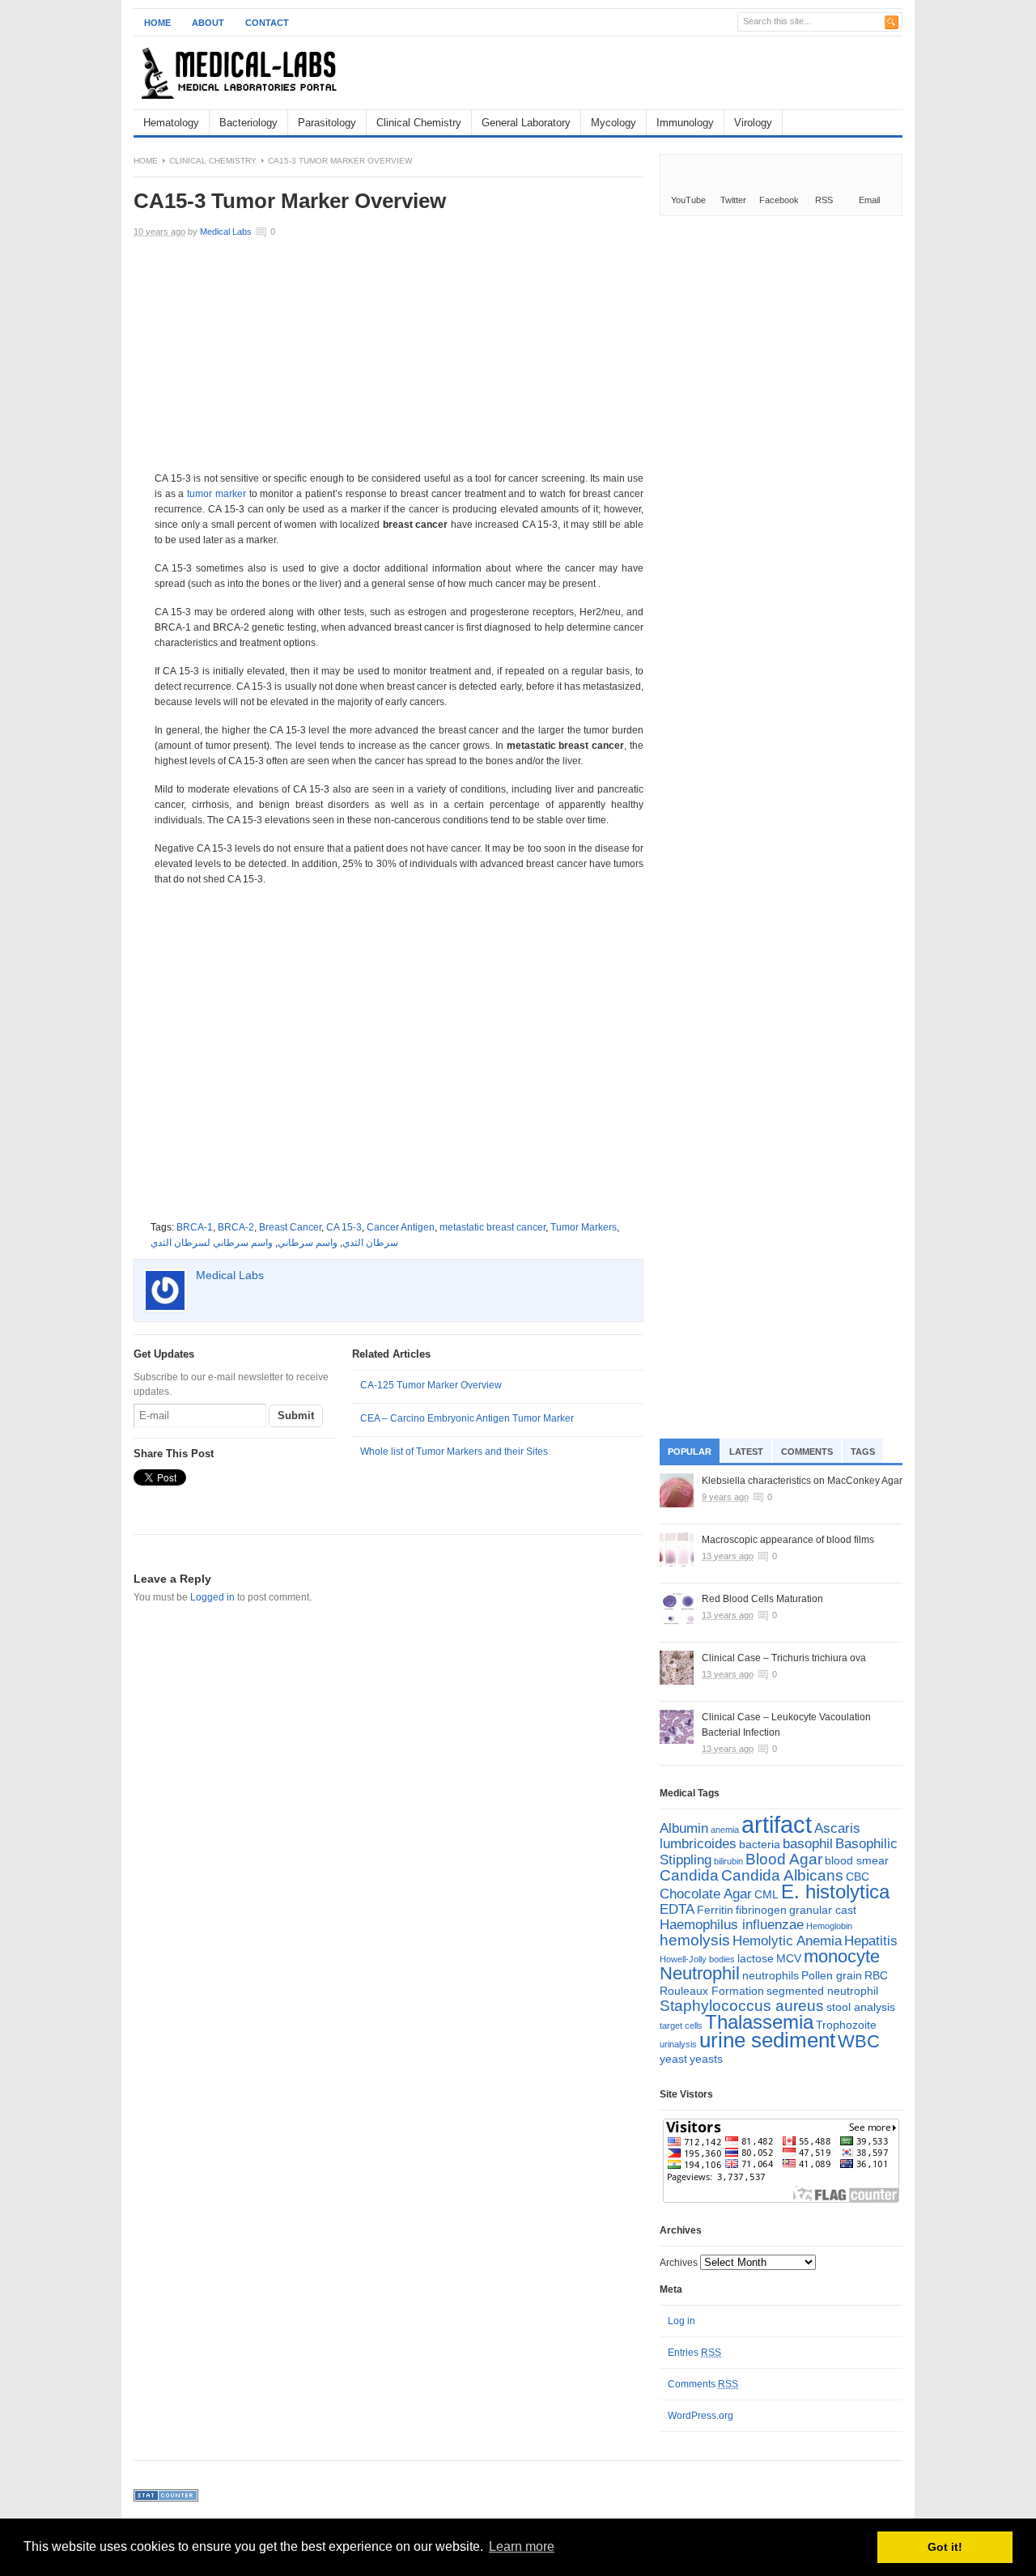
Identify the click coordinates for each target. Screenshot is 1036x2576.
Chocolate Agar (706, 1894)
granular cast (823, 1910)
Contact (267, 23)
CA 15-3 (344, 1227)
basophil (808, 1844)
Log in (681, 2321)
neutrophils (771, 1975)
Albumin (684, 1828)
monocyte (842, 1956)
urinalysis (678, 2044)
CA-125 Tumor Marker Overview (431, 1385)
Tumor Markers (584, 1227)
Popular (690, 1452)
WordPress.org (701, 2416)
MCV (789, 1958)
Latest (746, 1452)
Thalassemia (759, 2022)
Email (869, 200)
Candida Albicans (782, 1875)
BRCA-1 (195, 1227)
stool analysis (861, 2007)
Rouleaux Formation (712, 1991)
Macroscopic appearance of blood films (788, 1540)
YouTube (688, 200)
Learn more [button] (522, 2546)
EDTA (677, 1909)
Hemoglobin (829, 1926)
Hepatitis (871, 1941)
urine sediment (767, 2040)
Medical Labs (226, 232)
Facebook (779, 200)
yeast (673, 2059)
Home (157, 23)
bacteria (760, 1844)
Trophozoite (846, 2025)
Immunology (685, 123)
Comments (807, 1452)
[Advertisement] (713, 73)
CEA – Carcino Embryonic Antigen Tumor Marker (467, 1418)
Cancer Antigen (401, 1227)
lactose (756, 1958)
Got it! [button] (945, 2547)
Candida (689, 1875)
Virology (753, 123)
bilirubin (728, 1861)
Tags (863, 1452)
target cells (681, 2026)
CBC (858, 1877)
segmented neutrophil (822, 1991)
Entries (694, 2353)
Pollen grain (832, 1975)
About (208, 23)
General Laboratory (526, 123)
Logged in (212, 1597)
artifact (777, 1824)
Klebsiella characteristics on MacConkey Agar (802, 1481)
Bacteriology (248, 123)
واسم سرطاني (308, 1243)
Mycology (614, 123)
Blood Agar (784, 1859)
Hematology (171, 123)
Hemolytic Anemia (787, 1941)
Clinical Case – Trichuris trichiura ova (784, 1658)
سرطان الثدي (370, 1243)
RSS (824, 200)
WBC (859, 2041)
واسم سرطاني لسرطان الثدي (212, 1243)
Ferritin (715, 1910)
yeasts (706, 2059)
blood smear (857, 1860)
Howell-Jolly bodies (697, 1959)
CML (766, 1894)
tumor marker (217, 494)
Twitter (733, 200)
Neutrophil (700, 1973)
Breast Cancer (290, 1227)
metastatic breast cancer (493, 1227)
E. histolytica (835, 1892)
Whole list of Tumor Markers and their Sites (454, 1452)
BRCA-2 (236, 1227)
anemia (725, 1830)
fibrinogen (761, 1910)
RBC (876, 1975)
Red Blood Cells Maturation (762, 1599)
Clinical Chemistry (419, 123)
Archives (679, 2263)
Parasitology (327, 123)
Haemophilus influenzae (732, 1925)
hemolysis (695, 1940)
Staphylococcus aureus (742, 2006)
